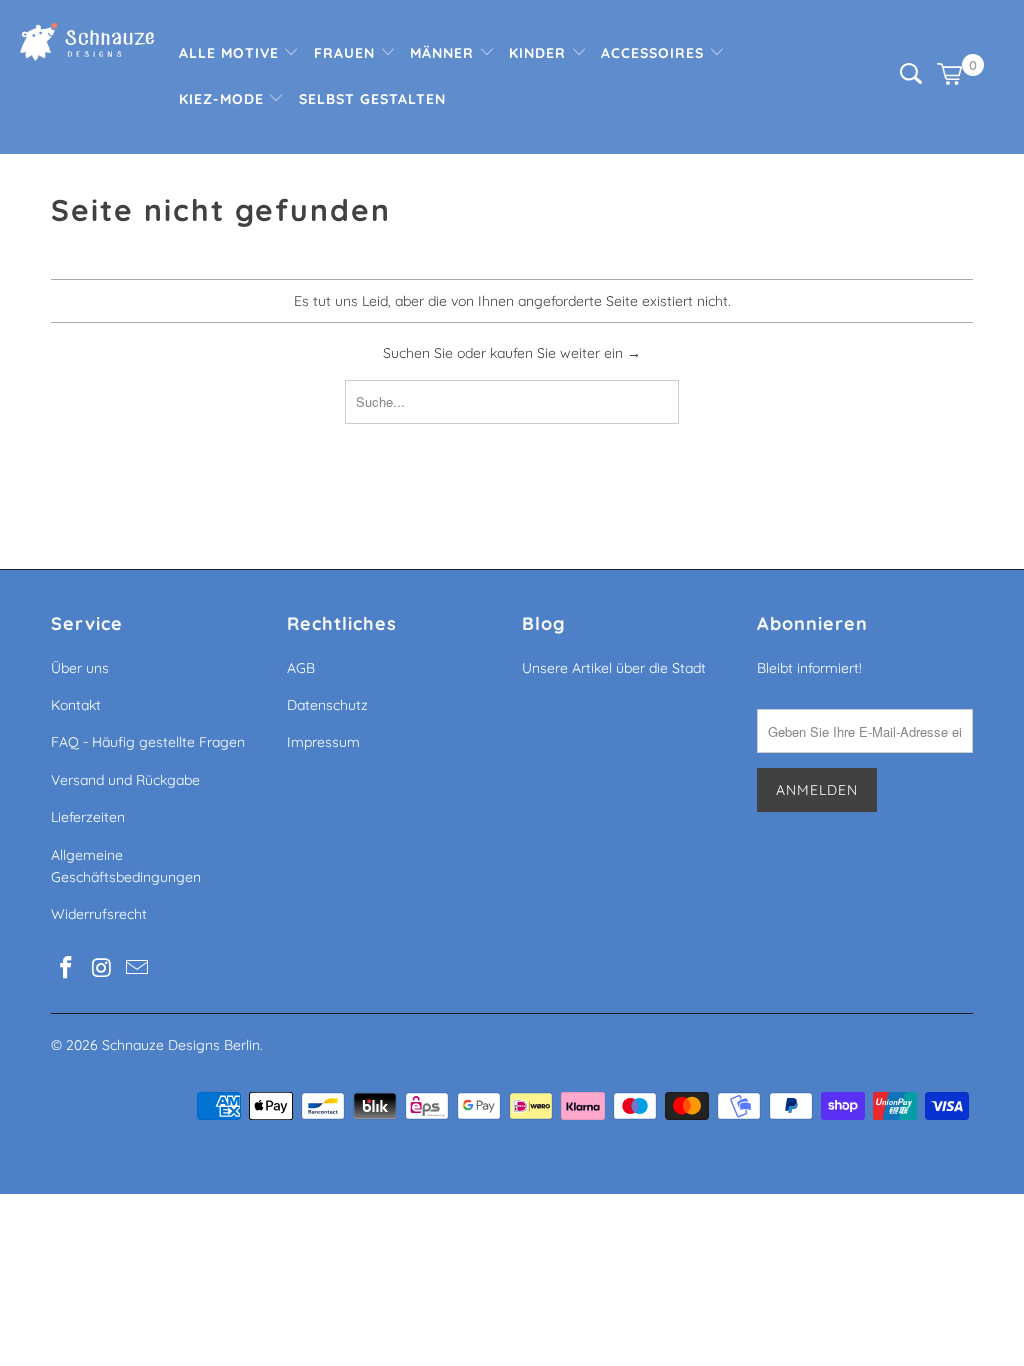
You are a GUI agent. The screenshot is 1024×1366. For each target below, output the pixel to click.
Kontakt (76, 705)
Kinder (540, 53)
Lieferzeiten (88, 817)
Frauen (347, 53)
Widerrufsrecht (99, 914)
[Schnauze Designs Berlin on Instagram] (102, 968)
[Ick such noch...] (911, 79)
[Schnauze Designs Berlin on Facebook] (66, 968)
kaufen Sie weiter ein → (565, 353)
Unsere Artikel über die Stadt (614, 668)
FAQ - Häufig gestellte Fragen (148, 742)
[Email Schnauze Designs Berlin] (138, 968)
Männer (444, 53)
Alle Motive (231, 53)
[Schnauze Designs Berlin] (87, 44)
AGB (301, 668)
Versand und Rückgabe (125, 780)
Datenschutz (327, 705)
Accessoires (655, 53)
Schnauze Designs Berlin (181, 1045)
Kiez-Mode (224, 99)
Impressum (323, 742)
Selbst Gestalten (372, 99)
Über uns (80, 668)
